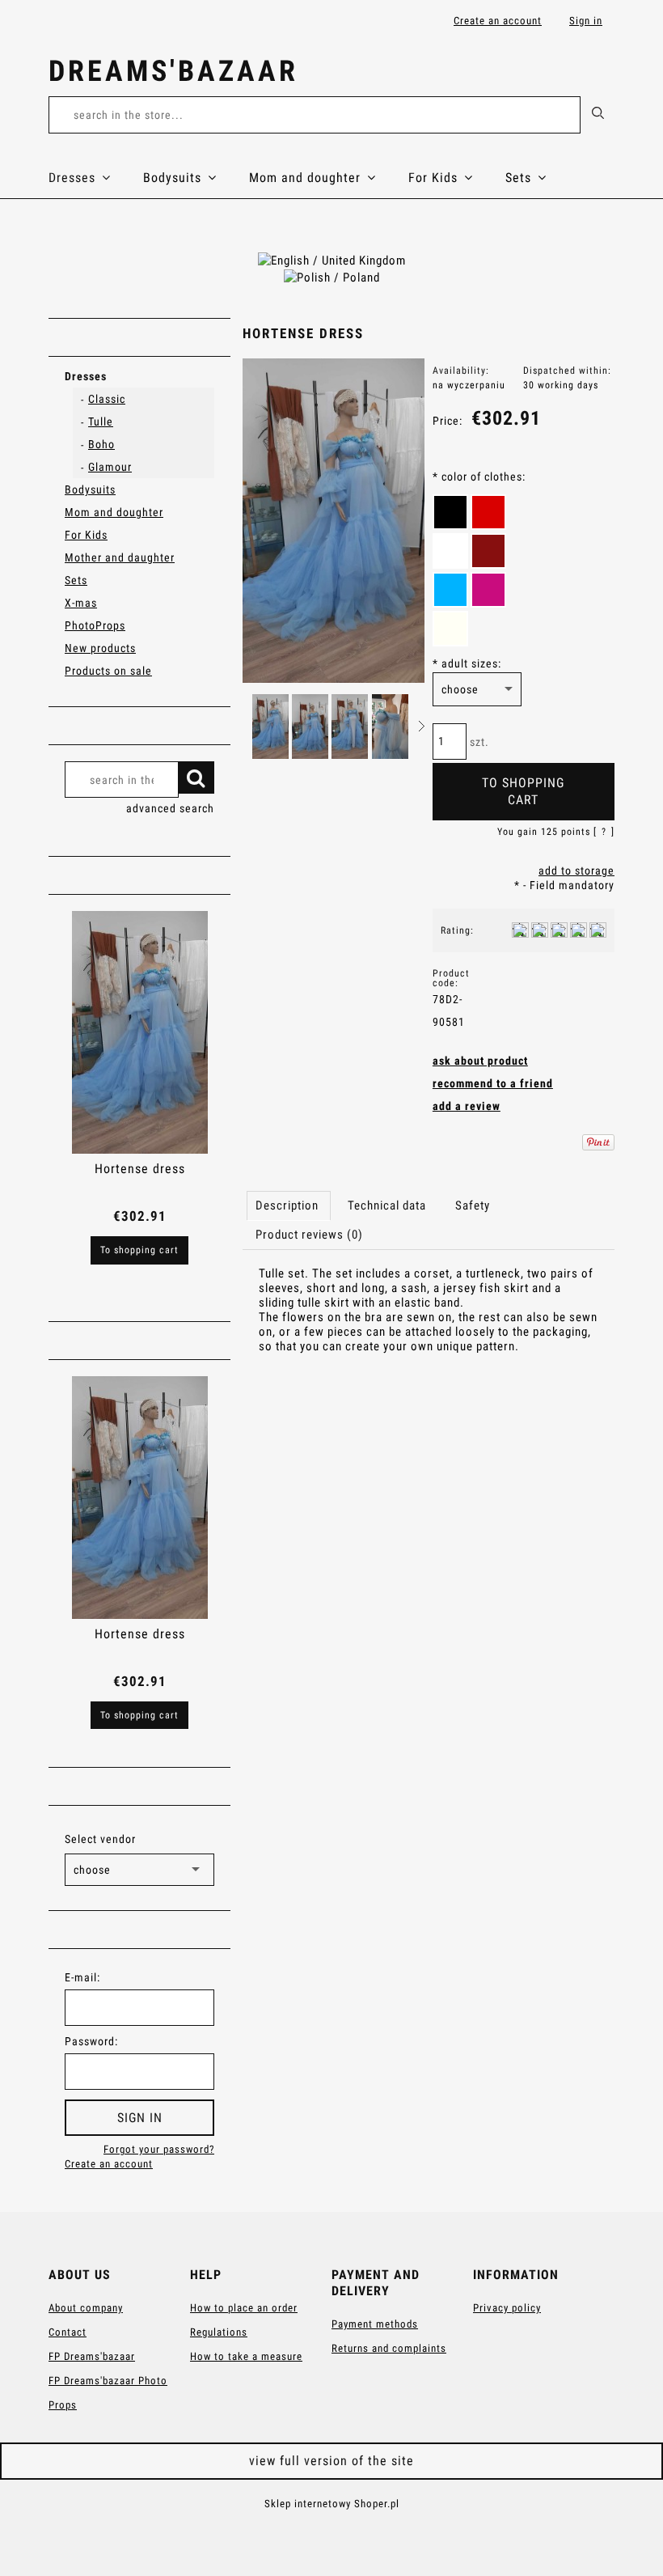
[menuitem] (96, 178)
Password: (91, 2041)
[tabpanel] (429, 1324)
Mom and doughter (114, 512)
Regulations (219, 2332)
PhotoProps (95, 625)
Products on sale (108, 671)
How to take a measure (246, 2356)
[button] (422, 726)
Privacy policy (507, 2308)
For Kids (86, 535)
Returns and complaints (389, 2348)
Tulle (101, 422)
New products (100, 648)
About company (86, 2308)
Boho (101, 444)
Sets (76, 580)
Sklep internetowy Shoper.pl (332, 2504)
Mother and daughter (120, 557)
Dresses (86, 376)
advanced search (170, 808)
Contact (68, 2332)
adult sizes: (467, 663)
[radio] (450, 512)
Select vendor (100, 1839)
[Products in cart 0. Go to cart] (597, 74)
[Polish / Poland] (332, 277)
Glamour (110, 467)
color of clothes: (479, 477)
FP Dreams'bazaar (92, 2356)
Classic (107, 399)
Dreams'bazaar (173, 71)
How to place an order (244, 2308)
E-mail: (82, 1977)
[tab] (289, 1205)
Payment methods (375, 2324)
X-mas (81, 603)
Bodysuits (90, 489)
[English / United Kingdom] (332, 260)
